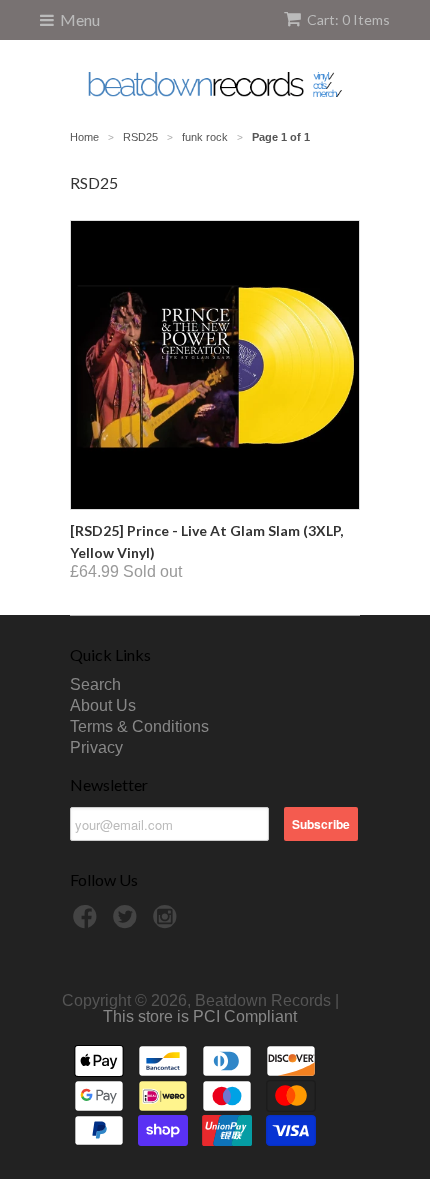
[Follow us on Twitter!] (128, 922)
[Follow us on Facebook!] (88, 922)
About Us (103, 705)
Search (95, 684)
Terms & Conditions (139, 726)
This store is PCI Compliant (200, 1016)
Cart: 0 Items (348, 19)
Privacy (96, 747)
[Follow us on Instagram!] (168, 922)
